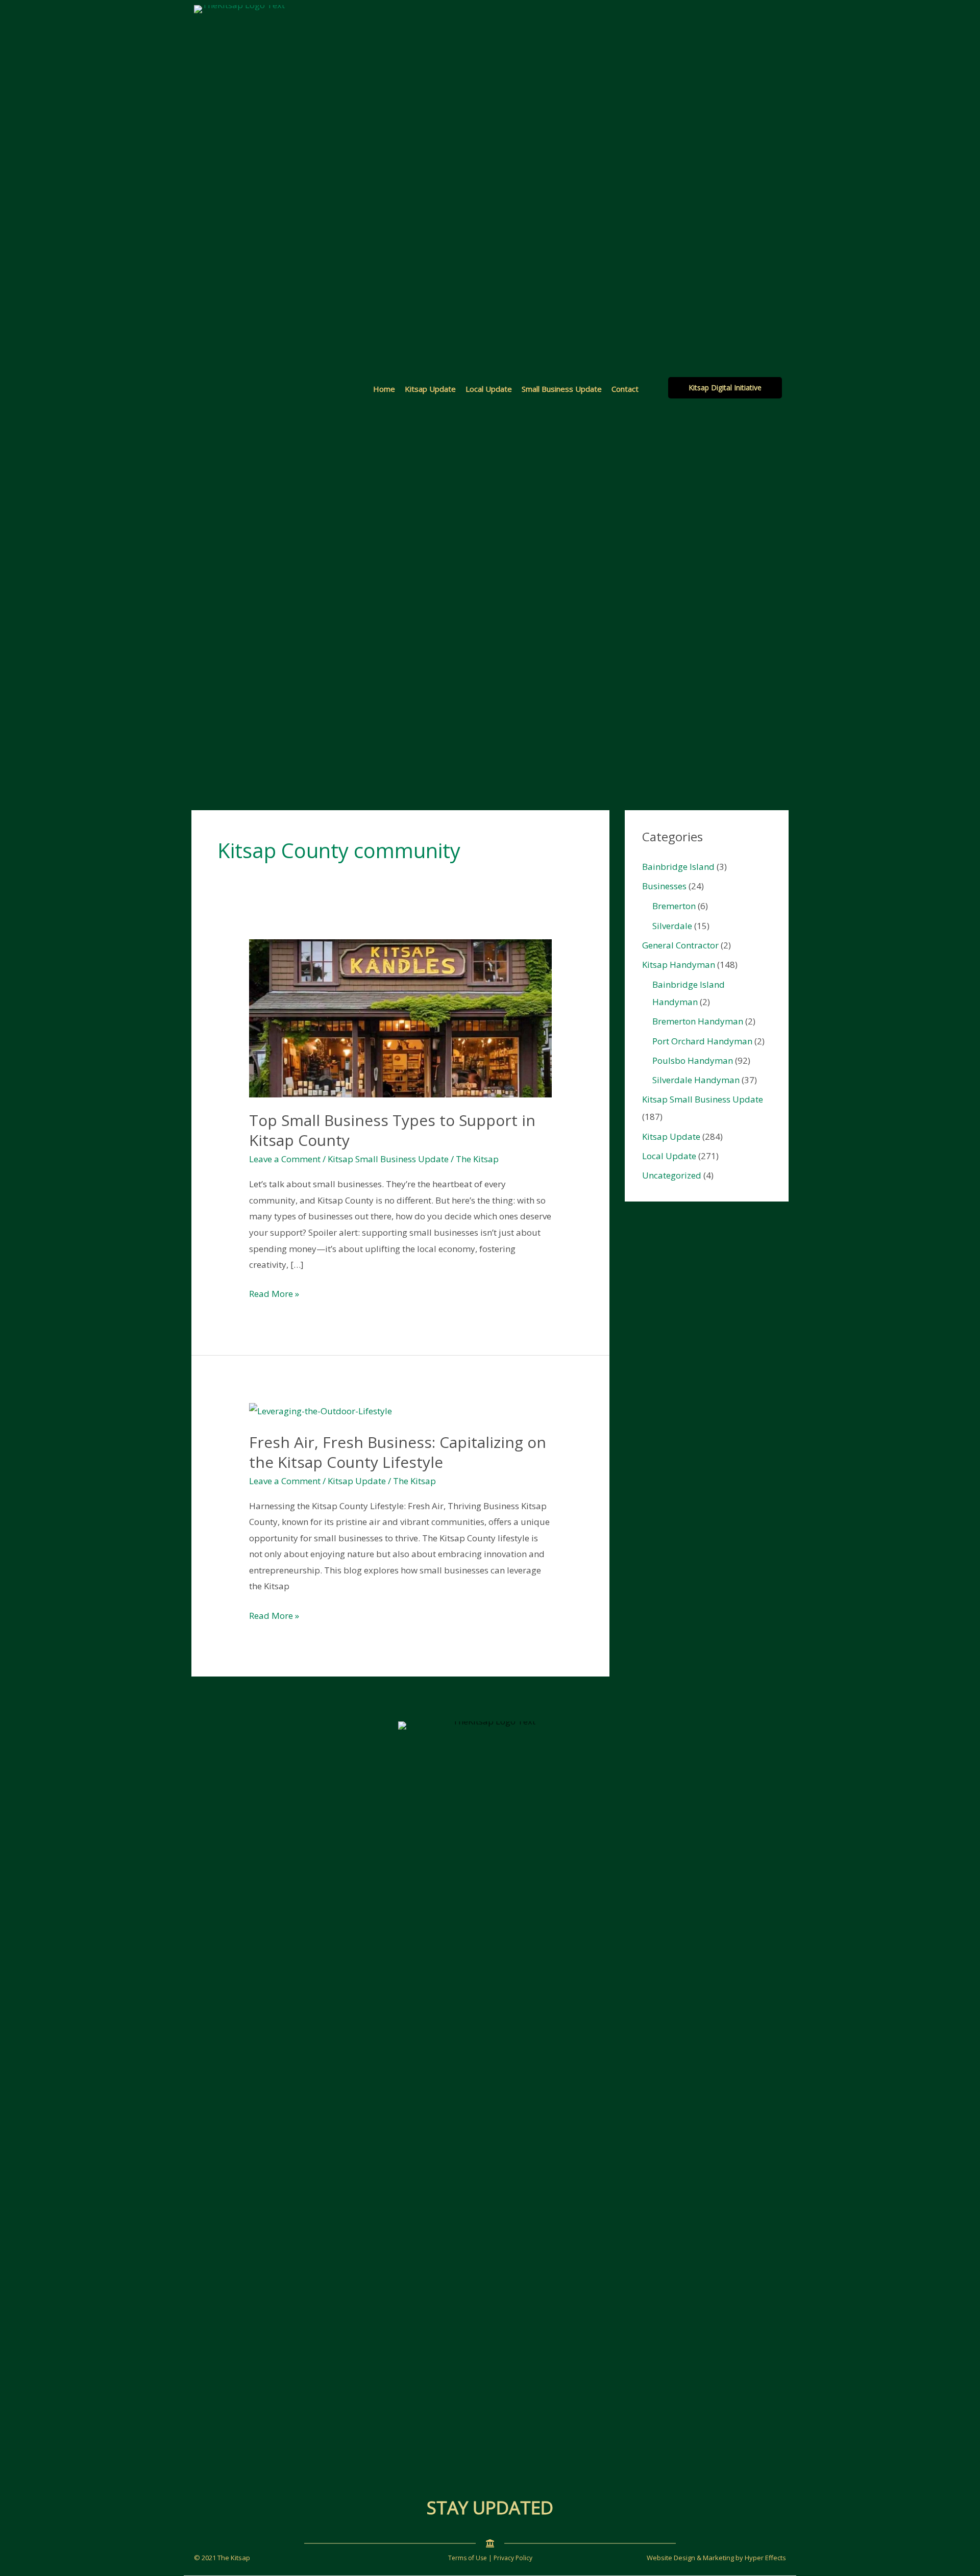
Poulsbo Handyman (693, 1060)
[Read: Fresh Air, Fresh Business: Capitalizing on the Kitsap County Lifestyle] (321, 1410)
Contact (625, 389)
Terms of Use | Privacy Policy (490, 2558)
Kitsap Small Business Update (388, 1159)
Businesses (664, 886)
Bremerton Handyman (698, 1021)
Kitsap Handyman (679, 965)
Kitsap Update (430, 389)
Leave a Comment (285, 1159)
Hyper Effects (765, 2558)
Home (384, 389)
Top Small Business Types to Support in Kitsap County (392, 1130)
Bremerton (674, 906)
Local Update (489, 389)
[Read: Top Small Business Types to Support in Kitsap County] (400, 1017)
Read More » (274, 1295)
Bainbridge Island (678, 867)
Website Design (671, 2558)
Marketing (718, 2558)
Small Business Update (562, 389)
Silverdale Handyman (696, 1080)
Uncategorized (672, 1175)
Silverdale (672, 926)
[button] (725, 388)
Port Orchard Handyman (702, 1041)
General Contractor (680, 945)
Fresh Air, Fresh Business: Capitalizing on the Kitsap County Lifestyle (398, 1452)
